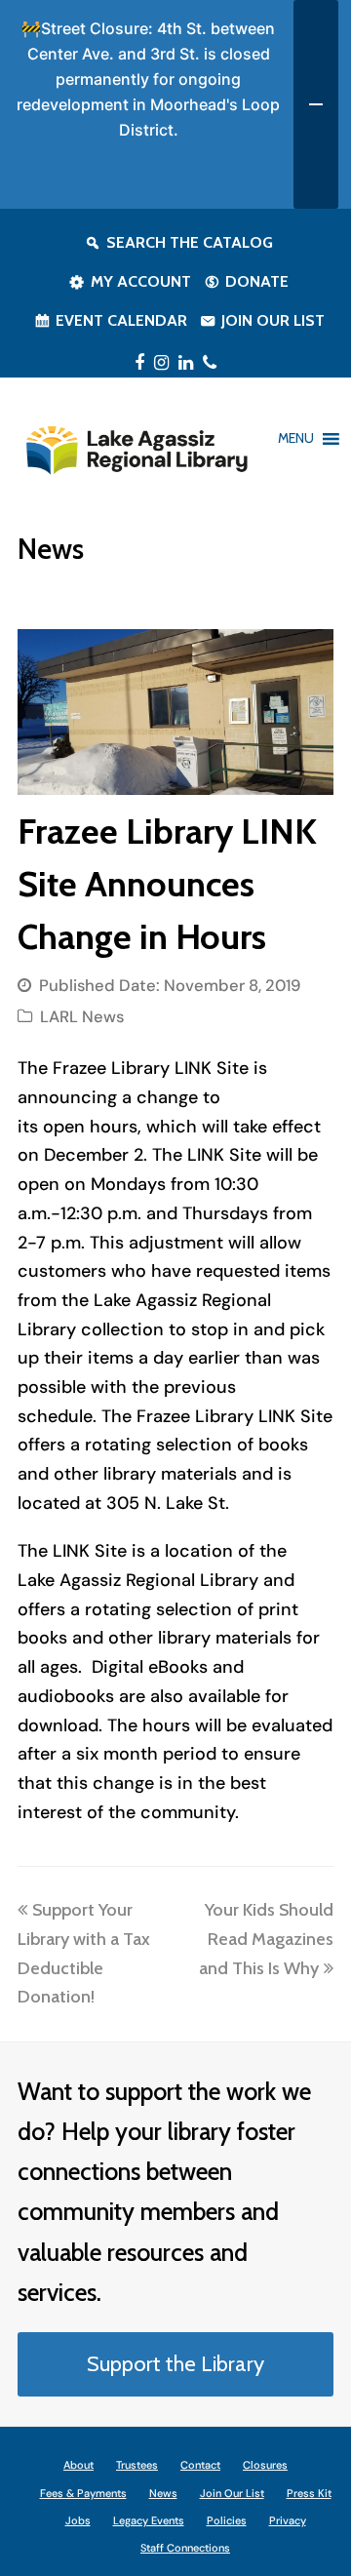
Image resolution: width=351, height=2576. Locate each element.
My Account (141, 281)
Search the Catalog (190, 242)
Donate (257, 281)
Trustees (137, 2465)
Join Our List (273, 320)
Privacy (288, 2520)
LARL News (82, 1017)
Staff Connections (185, 2548)
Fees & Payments (83, 2493)
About (78, 2465)
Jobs (78, 2520)
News (163, 2493)
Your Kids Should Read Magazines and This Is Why (266, 1939)
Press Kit (309, 2493)
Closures (265, 2465)
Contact (200, 2465)
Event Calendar (121, 320)
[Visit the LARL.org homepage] (136, 448)
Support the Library (175, 2364)
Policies (227, 2520)
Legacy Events (149, 2520)
